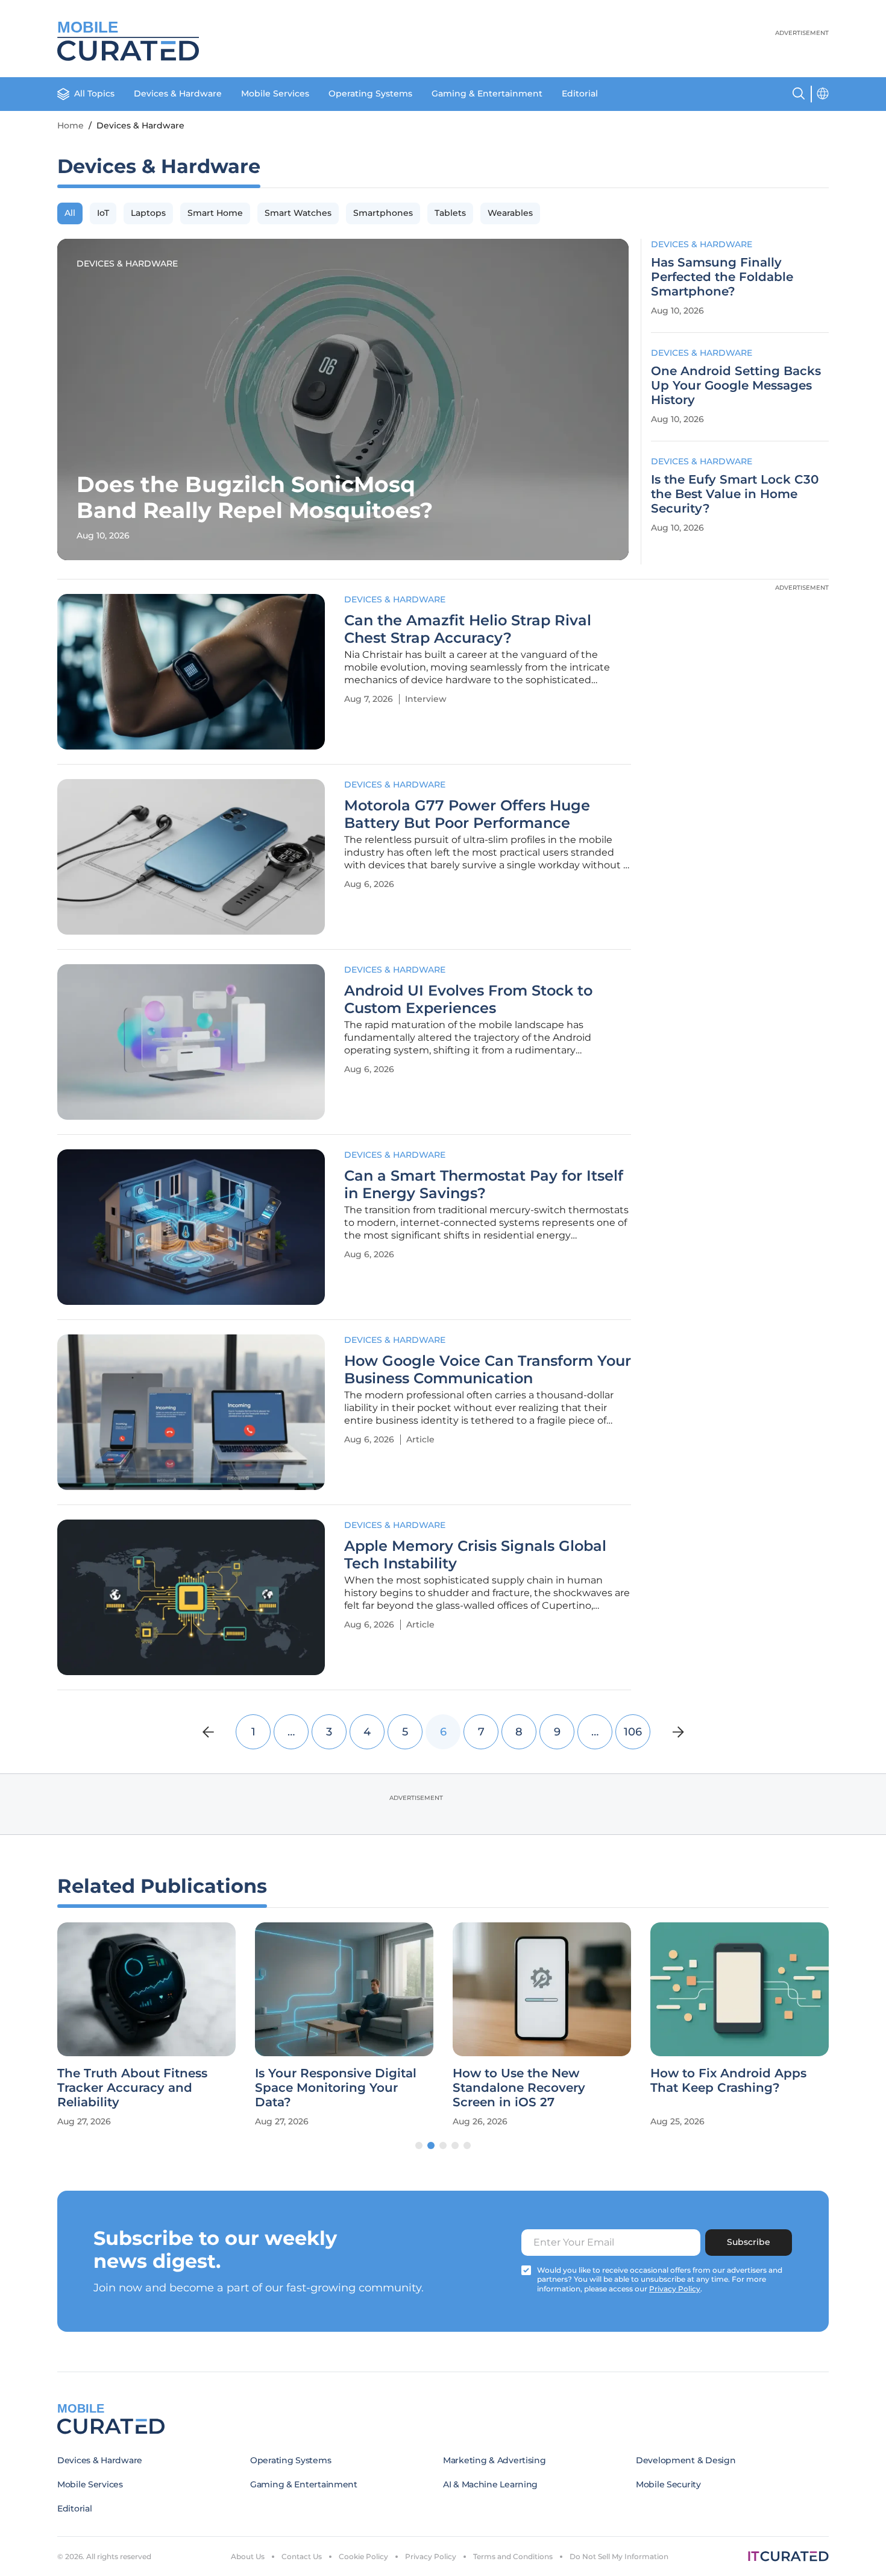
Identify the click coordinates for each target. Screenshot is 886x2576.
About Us (248, 2556)
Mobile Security (668, 2484)
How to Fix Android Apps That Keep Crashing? (728, 2080)
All (70, 213)
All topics (94, 93)
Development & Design (686, 2460)
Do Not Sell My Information (619, 2556)
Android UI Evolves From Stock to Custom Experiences (468, 999)
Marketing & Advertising (495, 2460)
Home (71, 125)
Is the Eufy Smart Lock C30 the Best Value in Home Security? (735, 494)
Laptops (148, 213)
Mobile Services (275, 93)
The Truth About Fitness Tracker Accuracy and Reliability (132, 2088)
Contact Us (302, 2556)
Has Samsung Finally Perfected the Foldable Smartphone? (722, 277)
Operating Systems (370, 93)
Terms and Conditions (513, 2556)
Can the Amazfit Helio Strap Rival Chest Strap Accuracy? (468, 629)
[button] (419, 2145)
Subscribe (749, 2242)
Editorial (580, 93)
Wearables (510, 213)
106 (633, 1732)
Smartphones (383, 213)
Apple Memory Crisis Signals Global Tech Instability (475, 1555)
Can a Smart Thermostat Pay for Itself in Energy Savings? (484, 1185)
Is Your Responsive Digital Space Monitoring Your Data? (336, 2088)
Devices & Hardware (178, 93)
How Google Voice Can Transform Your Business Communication (488, 1370)
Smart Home (215, 213)
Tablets (450, 213)
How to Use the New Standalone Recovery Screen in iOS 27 (519, 2088)
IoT (103, 213)
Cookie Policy (363, 2556)
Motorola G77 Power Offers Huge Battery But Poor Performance (467, 814)
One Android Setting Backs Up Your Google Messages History (736, 385)
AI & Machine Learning (490, 2484)
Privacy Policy (431, 2556)
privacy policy (675, 2289)
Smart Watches (298, 213)
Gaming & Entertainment (487, 93)
